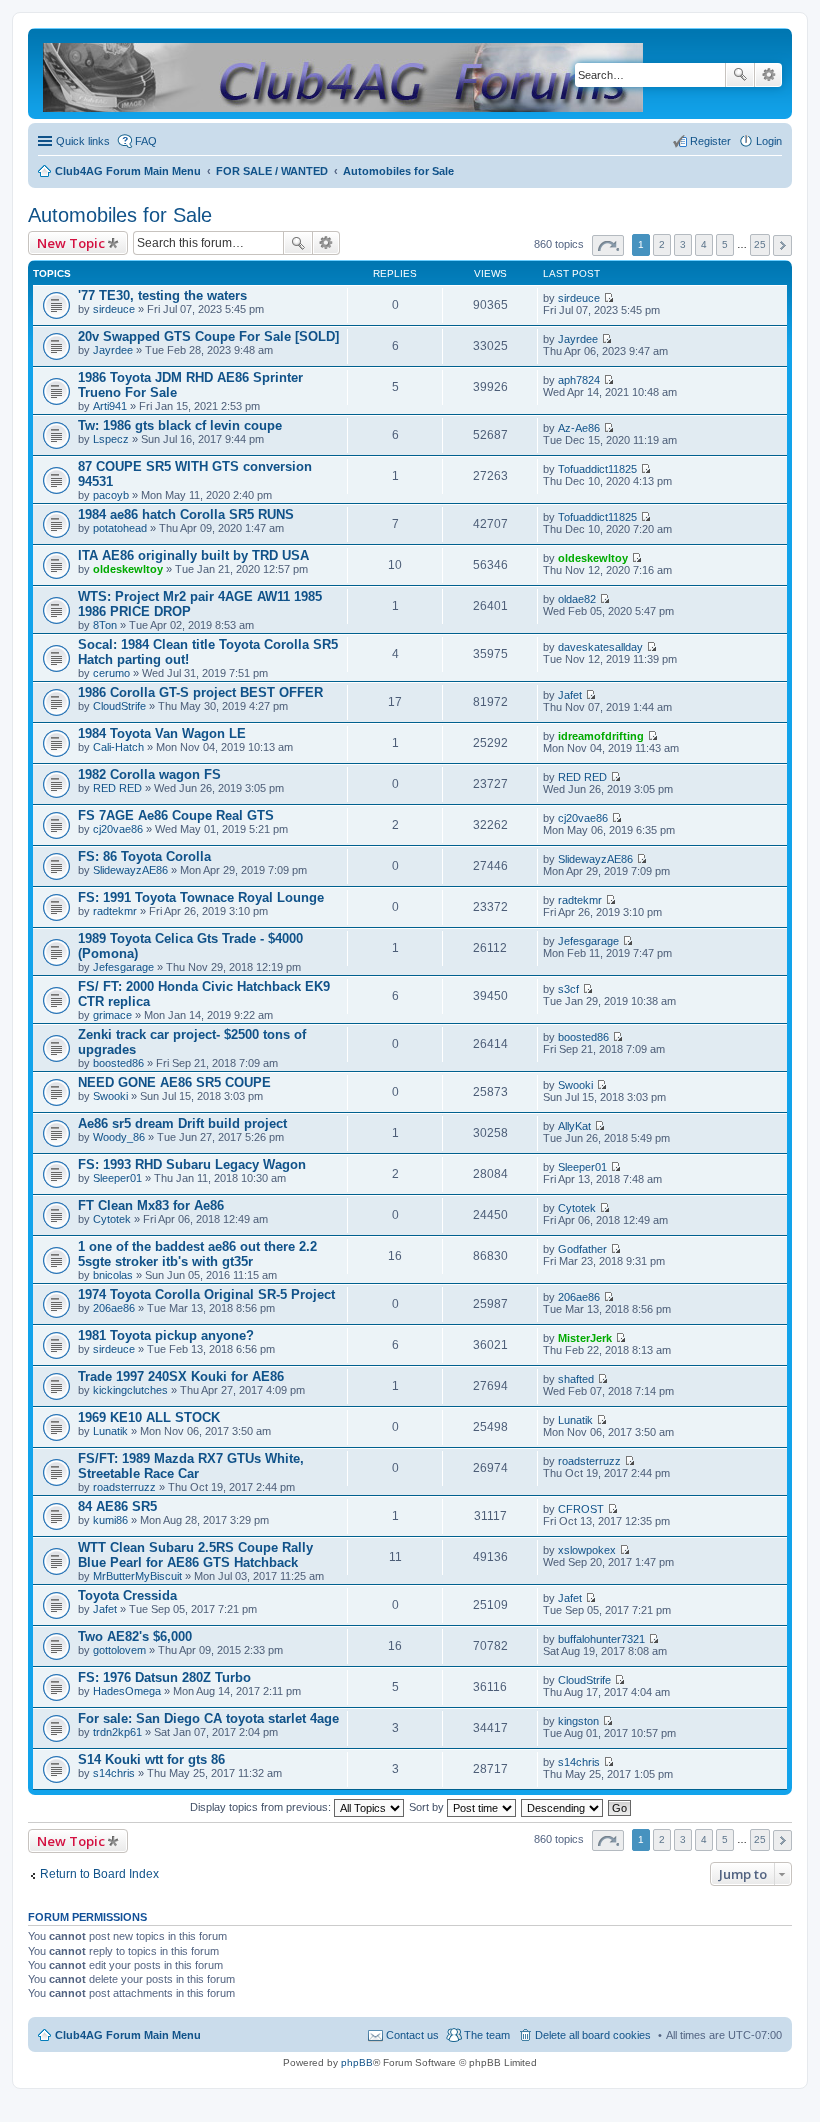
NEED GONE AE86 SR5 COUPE (174, 1082)
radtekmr (115, 911)
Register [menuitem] (710, 141)
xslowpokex (587, 1550)
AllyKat (574, 1126)
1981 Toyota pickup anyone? (166, 1335)
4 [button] (704, 244)
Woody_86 (119, 1137)
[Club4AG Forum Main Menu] (344, 73)
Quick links (83, 141)
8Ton (105, 625)
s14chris (114, 1773)
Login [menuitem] (769, 141)
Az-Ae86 (579, 428)
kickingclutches (130, 1390)
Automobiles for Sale (120, 215)
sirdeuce (114, 309)
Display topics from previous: (262, 1807)
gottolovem (119, 1650)
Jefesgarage (123, 967)
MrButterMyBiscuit (137, 1576)
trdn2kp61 (117, 1732)
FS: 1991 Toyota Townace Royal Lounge (201, 897)
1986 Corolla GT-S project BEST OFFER (200, 692)
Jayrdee (113, 350)
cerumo (111, 673)
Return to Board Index (99, 1874)
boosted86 (118, 1063)
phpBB (357, 2062)
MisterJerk (585, 1338)
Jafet (570, 695)
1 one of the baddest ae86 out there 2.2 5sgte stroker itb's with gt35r (197, 1254)
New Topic (71, 243)
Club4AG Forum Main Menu (128, 2035)
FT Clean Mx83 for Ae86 (151, 1205)
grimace (112, 1015)
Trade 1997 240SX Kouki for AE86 (181, 1376)
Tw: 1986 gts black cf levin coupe (180, 425)
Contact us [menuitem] (412, 2035)
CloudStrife (119, 706)
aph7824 (579, 380)
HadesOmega (127, 1691)
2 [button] (662, 244)
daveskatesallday (600, 647)
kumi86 (110, 1520)
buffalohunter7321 (601, 1639)
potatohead (120, 528)
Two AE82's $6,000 (135, 1636)
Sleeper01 (117, 1178)
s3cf (568, 989)
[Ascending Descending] (563, 1807)
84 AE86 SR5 (117, 1506)
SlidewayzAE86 (130, 870)
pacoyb (111, 495)
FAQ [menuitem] (146, 141)
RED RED (117, 788)
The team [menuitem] (487, 2035)
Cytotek (112, 1219)
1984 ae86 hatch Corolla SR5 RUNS (186, 514)
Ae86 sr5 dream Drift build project (182, 1123)
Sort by (428, 1807)
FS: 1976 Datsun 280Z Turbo (164, 1677)
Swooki (110, 1096)
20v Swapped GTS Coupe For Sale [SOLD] (208, 336)
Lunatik (110, 1431)
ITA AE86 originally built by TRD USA (193, 555)
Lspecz (111, 439)
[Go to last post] (608, 298)
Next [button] (782, 245)
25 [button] (760, 244)
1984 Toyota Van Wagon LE (162, 733)
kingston (578, 1721)
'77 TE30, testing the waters (162, 295)
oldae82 (577, 599)
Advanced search (768, 75)
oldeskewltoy (128, 569)
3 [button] (683, 244)
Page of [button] (608, 245)
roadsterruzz (124, 1487)
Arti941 (110, 406)
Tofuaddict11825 (597, 469)
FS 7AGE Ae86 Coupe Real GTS (176, 815)
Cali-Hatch (118, 747)
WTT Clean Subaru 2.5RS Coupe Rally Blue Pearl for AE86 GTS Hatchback (195, 1555)
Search (740, 75)
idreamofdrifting (601, 736)
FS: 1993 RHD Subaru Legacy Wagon (192, 1164)
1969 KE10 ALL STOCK (149, 1417)
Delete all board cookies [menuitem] (593, 2035)
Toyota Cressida (127, 1595)
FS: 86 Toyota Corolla (144, 856)
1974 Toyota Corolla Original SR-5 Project (206, 1294)
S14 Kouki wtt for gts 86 (151, 1759)
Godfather (582, 1249)
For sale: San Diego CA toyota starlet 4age (208, 1718)
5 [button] (725, 244)
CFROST (581, 1509)
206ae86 (114, 1308)
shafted (576, 1379)
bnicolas (113, 1275)
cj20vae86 (118, 829)
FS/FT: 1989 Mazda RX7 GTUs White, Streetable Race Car (191, 1466)
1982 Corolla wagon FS (149, 774)
